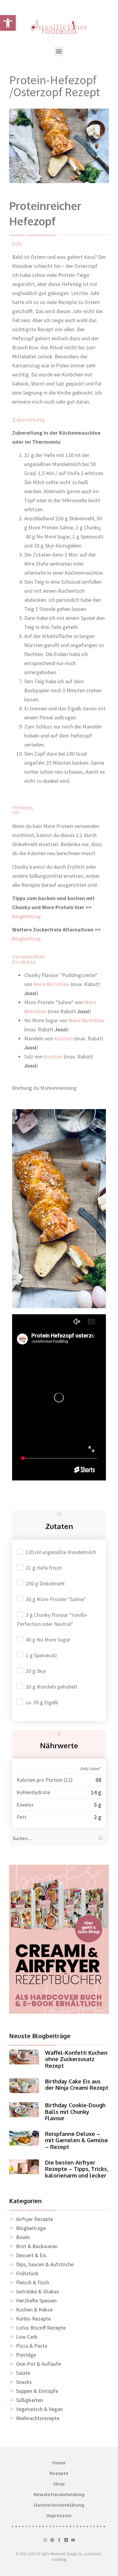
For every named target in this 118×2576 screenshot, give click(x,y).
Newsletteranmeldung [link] (59, 2494)
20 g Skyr (36, 1671)
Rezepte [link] (59, 2473)
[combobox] (51, 1838)
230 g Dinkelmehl (45, 1583)
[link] (8, 23)
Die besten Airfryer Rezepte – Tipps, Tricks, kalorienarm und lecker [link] (77, 2169)
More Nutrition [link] (87, 1020)
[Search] (102, 1838)
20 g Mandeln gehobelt (52, 1687)
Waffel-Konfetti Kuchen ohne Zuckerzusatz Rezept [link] (76, 2059)
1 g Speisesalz (41, 1655)
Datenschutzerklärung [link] (59, 2505)
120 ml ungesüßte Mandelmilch (61, 1552)
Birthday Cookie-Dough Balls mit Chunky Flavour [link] (75, 2112)
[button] (59, 51)
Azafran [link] (64, 1038)
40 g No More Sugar (48, 1640)
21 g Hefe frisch (44, 1568)
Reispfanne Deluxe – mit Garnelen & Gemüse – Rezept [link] (77, 2140)
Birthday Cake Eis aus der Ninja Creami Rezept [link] (77, 2085)
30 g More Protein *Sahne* (56, 1599)
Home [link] (59, 2463)
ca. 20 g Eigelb (42, 1702)
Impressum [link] (59, 2516)
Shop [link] (59, 2484)
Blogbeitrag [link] (27, 916)
